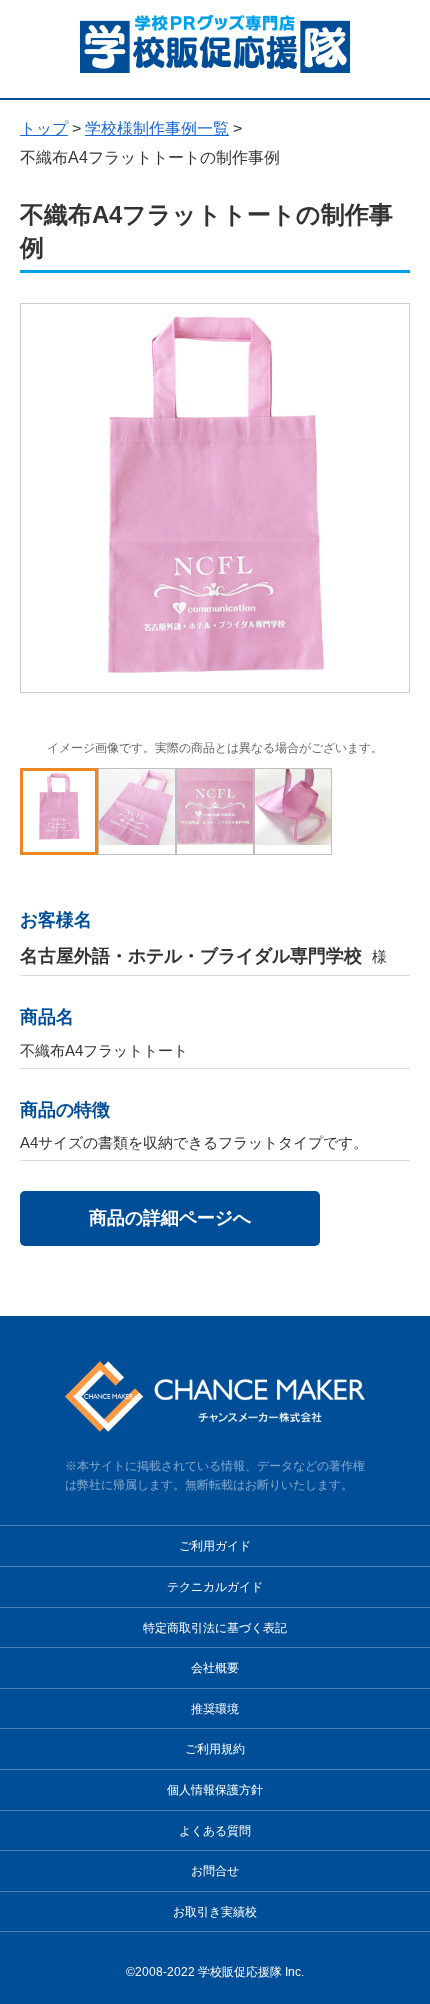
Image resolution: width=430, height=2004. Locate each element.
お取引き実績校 (215, 1912)
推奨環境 (215, 1709)
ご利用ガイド (215, 1546)
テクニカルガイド (215, 1587)
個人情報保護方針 (215, 1790)
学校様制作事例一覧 (157, 128)
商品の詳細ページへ (170, 1218)
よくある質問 (215, 1831)
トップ (44, 128)
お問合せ (215, 1871)
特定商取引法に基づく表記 (215, 1628)
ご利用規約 (215, 1749)
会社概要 (215, 1668)
